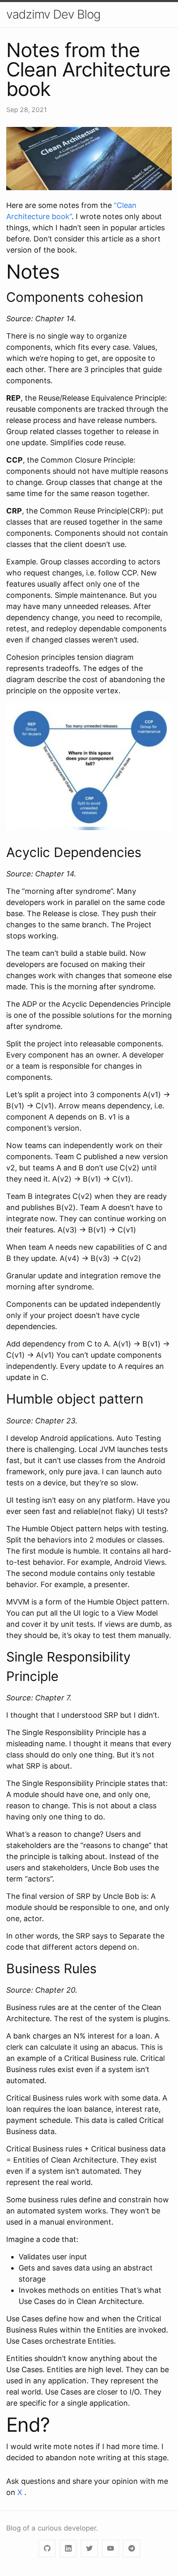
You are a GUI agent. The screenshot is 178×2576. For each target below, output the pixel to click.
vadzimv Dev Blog (53, 14)
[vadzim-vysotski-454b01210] (68, 2549)
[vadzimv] (131, 2549)
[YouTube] (110, 2549)
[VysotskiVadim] (47, 2549)
